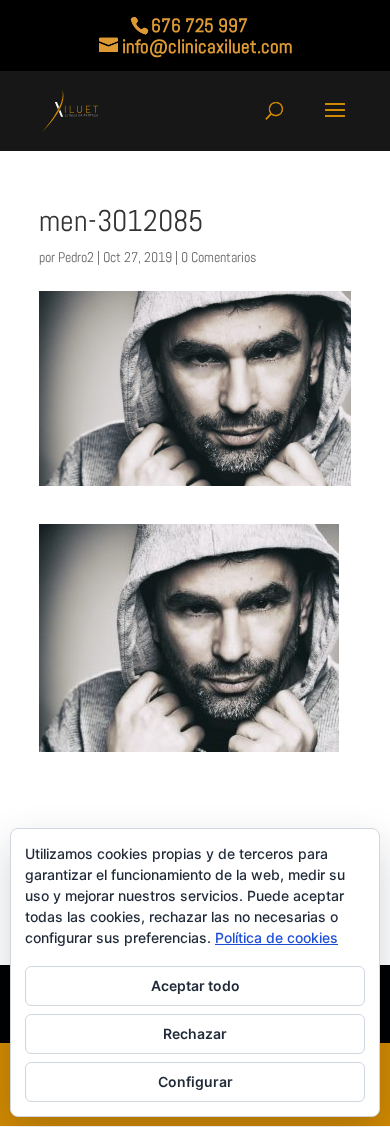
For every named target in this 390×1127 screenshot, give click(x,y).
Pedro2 (76, 257)
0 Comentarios (218, 257)
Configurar (195, 1081)
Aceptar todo (195, 985)
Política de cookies (276, 937)
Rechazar (195, 1033)
